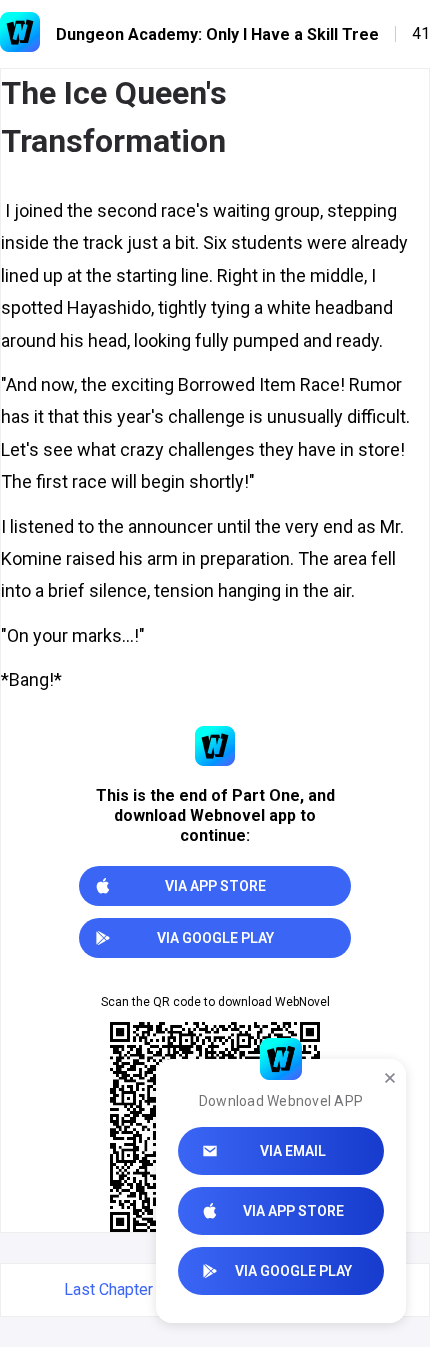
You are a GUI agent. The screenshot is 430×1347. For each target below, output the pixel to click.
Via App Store (293, 1211)
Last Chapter (108, 1289)
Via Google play (293, 1271)
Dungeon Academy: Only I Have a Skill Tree (217, 34)
